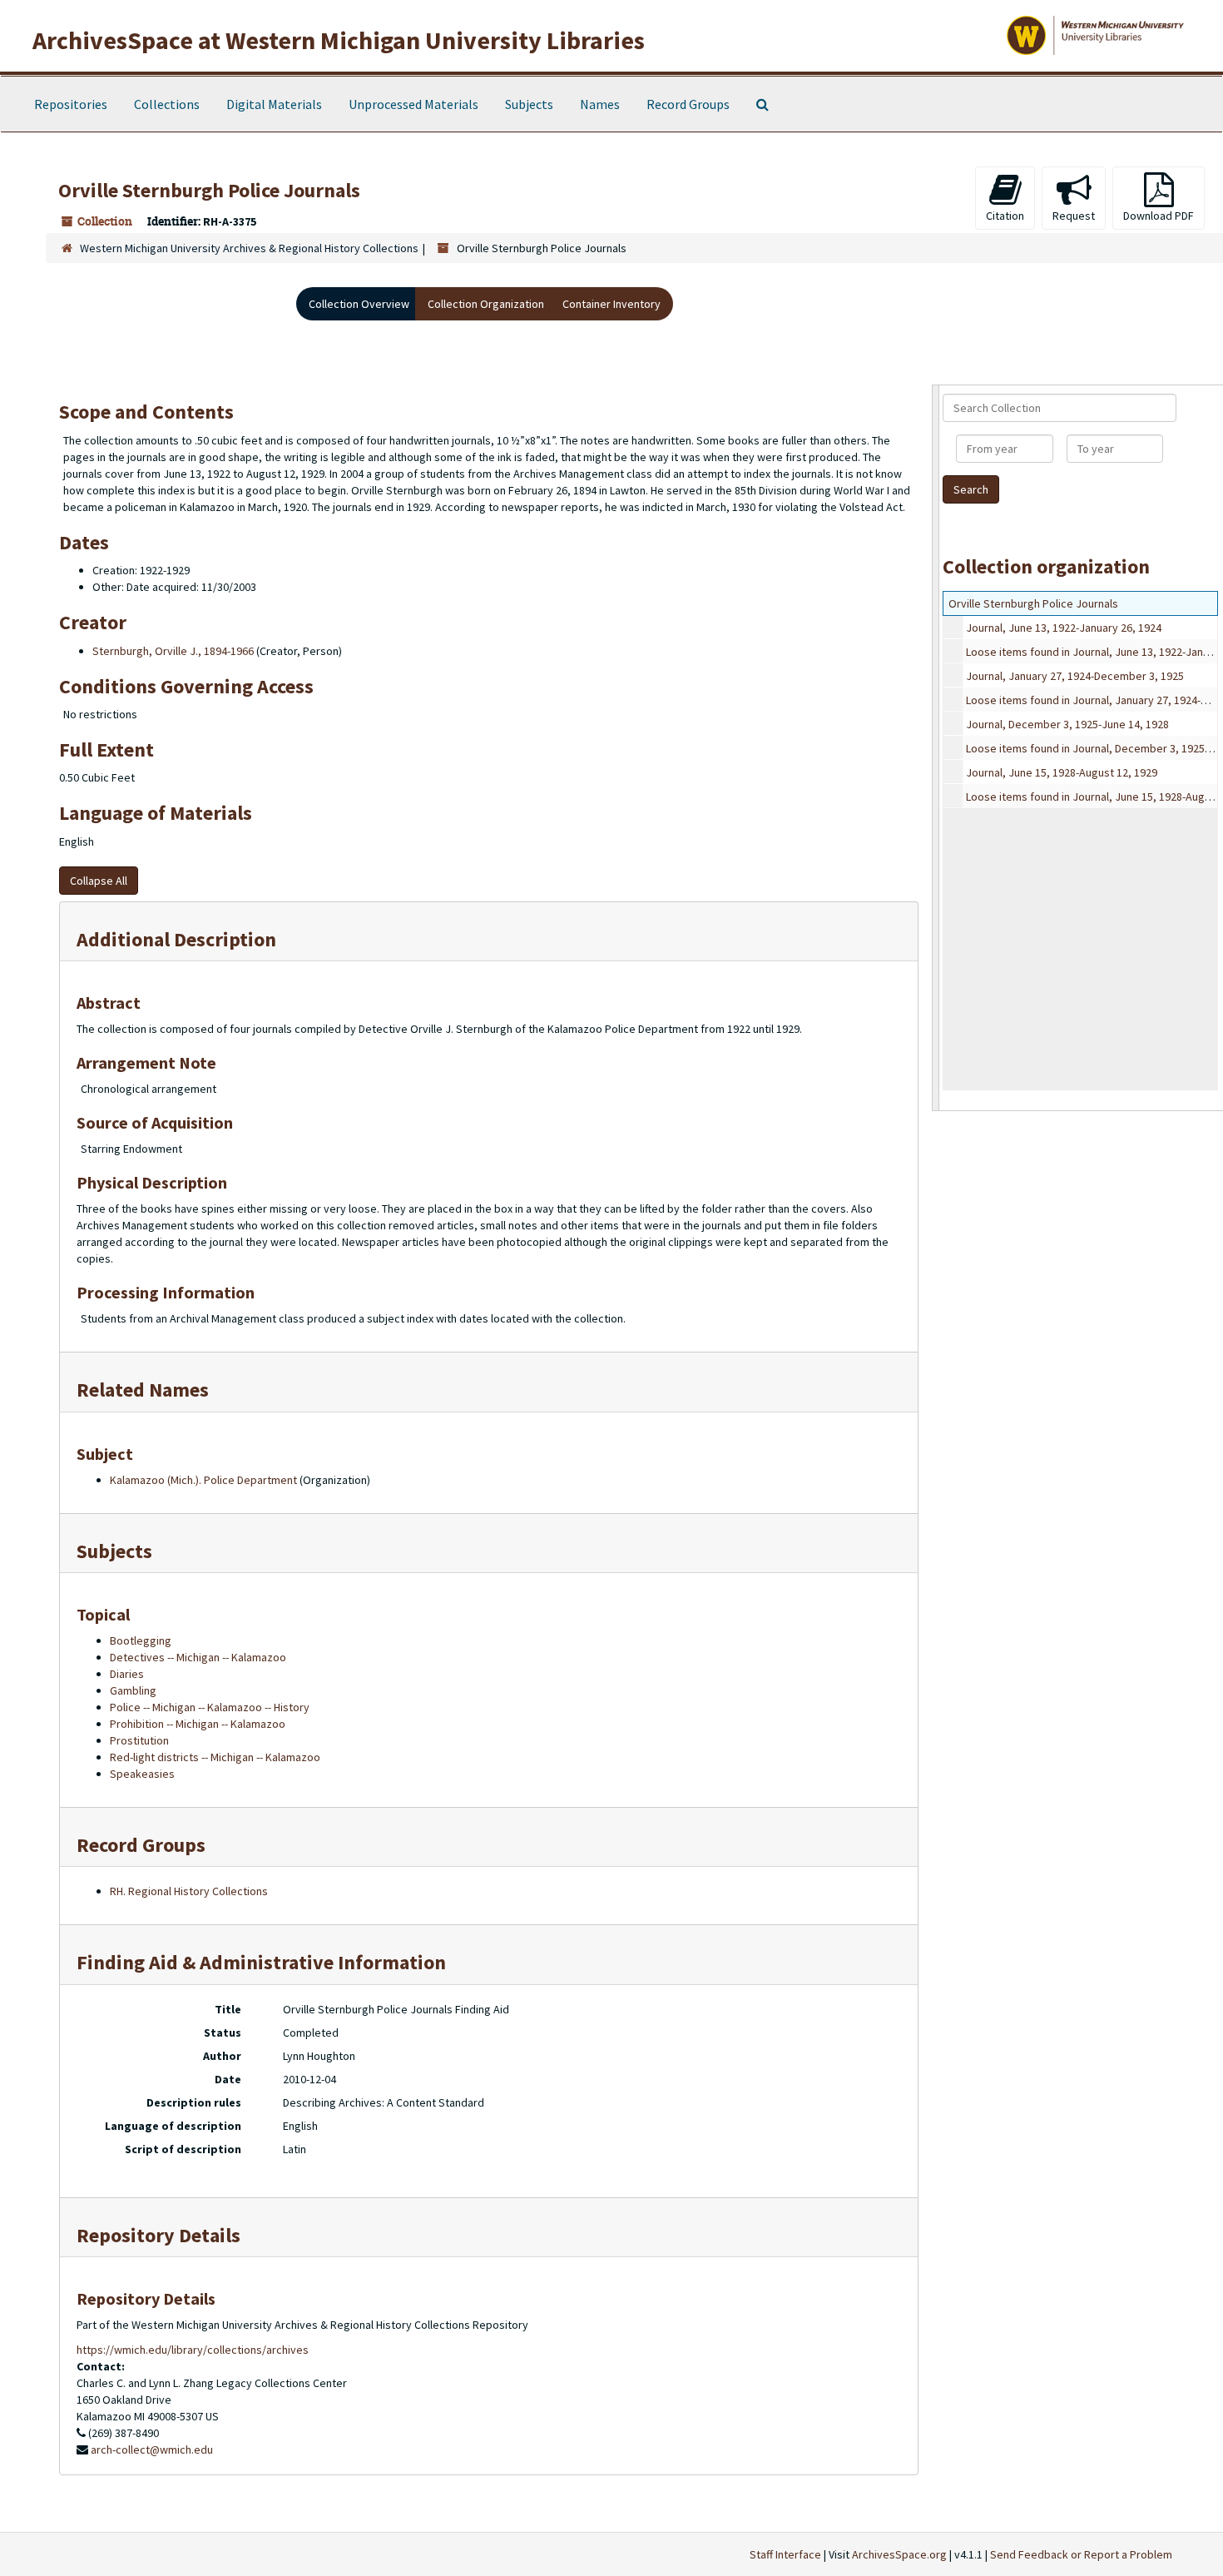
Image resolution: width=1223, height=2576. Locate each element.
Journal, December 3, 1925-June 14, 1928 (1067, 724)
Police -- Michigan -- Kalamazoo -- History (210, 1707)
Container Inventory (611, 304)
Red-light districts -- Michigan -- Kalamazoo (215, 1757)
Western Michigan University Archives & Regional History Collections (249, 248)
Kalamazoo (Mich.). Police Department (203, 1480)
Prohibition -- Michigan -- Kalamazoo (198, 1724)
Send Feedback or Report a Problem (1081, 2554)
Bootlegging (141, 1640)
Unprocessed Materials (413, 104)
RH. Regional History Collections (189, 1891)
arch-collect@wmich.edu (152, 2449)
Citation (1005, 216)
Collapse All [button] (99, 881)
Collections (167, 104)
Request (1074, 216)
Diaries (127, 1674)
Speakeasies (142, 1774)
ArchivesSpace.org (899, 2554)
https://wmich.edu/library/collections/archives (193, 2350)
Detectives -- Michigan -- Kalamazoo (198, 1657)
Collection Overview (359, 304)
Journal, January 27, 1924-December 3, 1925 (1075, 676)
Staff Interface (785, 2554)
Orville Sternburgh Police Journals (1033, 603)
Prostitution (139, 1740)
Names (600, 104)
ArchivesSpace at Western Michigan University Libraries (339, 40)
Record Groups (688, 104)
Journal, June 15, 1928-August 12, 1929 (1062, 772)
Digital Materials (274, 104)
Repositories (71, 104)
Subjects (529, 104)
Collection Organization (486, 304)
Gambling (133, 1690)
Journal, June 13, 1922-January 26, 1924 (1064, 628)
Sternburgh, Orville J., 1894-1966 (173, 651)
